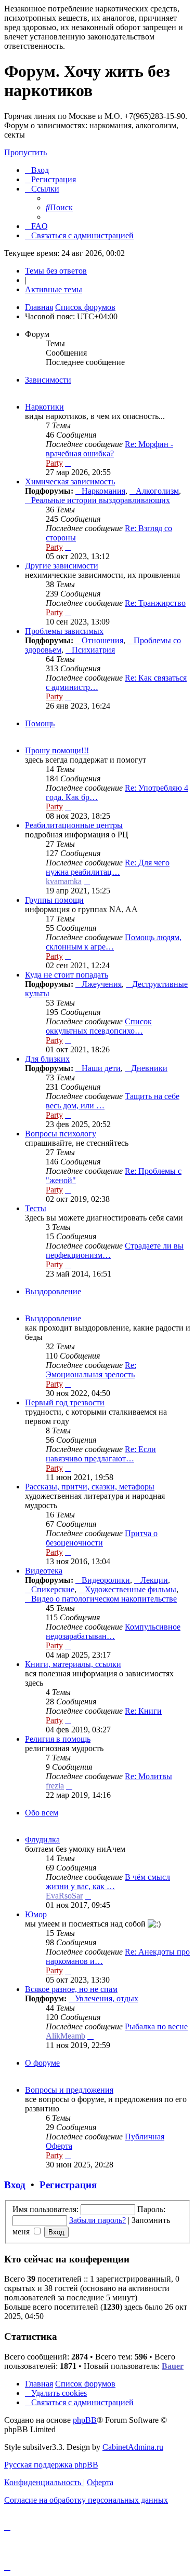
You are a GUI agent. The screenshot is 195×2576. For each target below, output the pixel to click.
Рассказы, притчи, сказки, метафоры (90, 1487)
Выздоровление (53, 1291)
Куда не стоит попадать (67, 975)
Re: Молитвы (148, 1776)
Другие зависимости (62, 566)
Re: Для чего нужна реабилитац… (108, 867)
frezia (55, 1786)
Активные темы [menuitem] (54, 289)
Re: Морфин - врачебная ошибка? (109, 449)
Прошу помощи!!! (57, 750)
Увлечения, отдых (107, 1998)
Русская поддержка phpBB (51, 2465)
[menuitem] (37, 170)
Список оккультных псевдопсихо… (99, 1026)
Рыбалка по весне (156, 2026)
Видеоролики (106, 1580)
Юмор (36, 1914)
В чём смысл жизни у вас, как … (108, 1882)
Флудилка (42, 1840)
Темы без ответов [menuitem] (56, 271)
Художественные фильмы (131, 1589)
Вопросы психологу (61, 1134)
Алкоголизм (157, 491)
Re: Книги (143, 1711)
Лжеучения (102, 984)
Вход (15, 2185)
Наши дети (101, 1068)
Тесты (36, 1208)
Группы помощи (54, 900)
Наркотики (44, 407)
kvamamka (64, 881)
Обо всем (42, 1813)
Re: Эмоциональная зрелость (91, 1370)
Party (54, 463)
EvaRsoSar (64, 1896)
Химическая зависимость (70, 482)
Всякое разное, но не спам (71, 1989)
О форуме (42, 2063)
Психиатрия (93, 650)
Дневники (149, 1068)
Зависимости (48, 380)
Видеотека (44, 1571)
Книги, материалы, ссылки (73, 1664)
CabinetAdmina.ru (133, 2447)
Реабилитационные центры (74, 825)
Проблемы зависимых (64, 631)
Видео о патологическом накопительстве (104, 1599)
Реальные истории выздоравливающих (101, 500)
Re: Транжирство (155, 603)
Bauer (173, 2366)
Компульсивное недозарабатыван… (113, 1631)
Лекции (154, 1580)
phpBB (85, 2420)
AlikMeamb (66, 2036)
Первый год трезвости (65, 1402)
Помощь (40, 723)
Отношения (102, 640)
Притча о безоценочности (102, 1538)
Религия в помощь (58, 1739)
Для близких (47, 1059)
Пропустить (25, 152)
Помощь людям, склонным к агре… (114, 942)
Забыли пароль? (97, 2220)
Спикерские (53, 1589)
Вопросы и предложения (69, 2090)
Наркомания (103, 491)
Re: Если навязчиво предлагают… (101, 1454)
